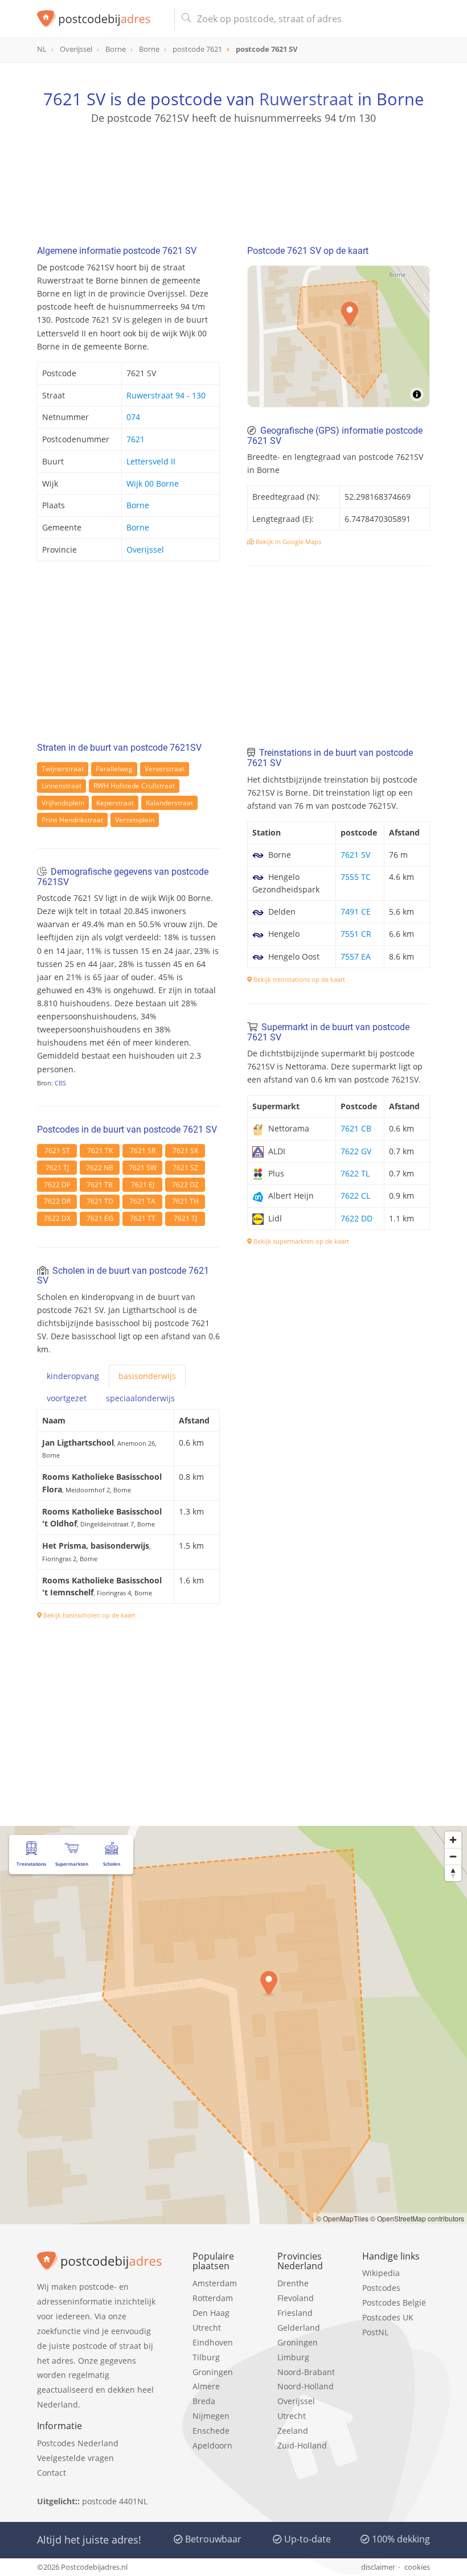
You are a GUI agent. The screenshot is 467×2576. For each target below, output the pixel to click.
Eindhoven (213, 2342)
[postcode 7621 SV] (101, 19)
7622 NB (100, 1168)
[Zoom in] (453, 1840)
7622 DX (57, 1218)
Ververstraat (165, 769)
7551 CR (356, 934)
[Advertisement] (233, 179)
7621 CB (356, 1128)
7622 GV (356, 1151)
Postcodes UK (388, 2317)
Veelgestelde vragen (75, 2458)
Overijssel (145, 550)
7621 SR (143, 1151)
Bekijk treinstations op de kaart (298, 979)
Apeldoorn (212, 2445)
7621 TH (185, 1201)
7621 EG (100, 1218)
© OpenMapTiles (342, 2218)
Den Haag (211, 2313)
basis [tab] (147, 1376)
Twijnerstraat (63, 769)
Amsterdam (215, 2283)
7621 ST (57, 1151)
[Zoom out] (453, 1856)
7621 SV (355, 855)
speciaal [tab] (140, 1398)
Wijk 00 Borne (153, 483)
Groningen (213, 2372)
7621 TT (143, 1218)
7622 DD (357, 1218)
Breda (204, 2401)
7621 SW (143, 1168)
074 (133, 417)
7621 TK (100, 1151)
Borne (138, 505)
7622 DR (57, 1201)
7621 (136, 439)
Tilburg (206, 2357)
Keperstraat (115, 803)
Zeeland (293, 2431)
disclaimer (378, 2567)
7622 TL (355, 1173)
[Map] (339, 336)
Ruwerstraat (306, 99)
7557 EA (356, 956)
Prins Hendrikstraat (72, 820)
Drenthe (293, 2283)
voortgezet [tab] (67, 1398)
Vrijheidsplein (63, 803)
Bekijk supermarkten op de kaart (300, 1241)
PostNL (375, 2332)
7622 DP (57, 1185)
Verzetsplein (135, 820)
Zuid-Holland (302, 2445)
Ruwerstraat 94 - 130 (166, 395)
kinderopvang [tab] (73, 1376)
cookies (417, 2567)
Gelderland (299, 2328)
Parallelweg (114, 769)
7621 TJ (57, 1168)
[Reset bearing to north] (453, 1873)
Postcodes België (394, 2303)
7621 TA (142, 1201)
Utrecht (207, 2328)
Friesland (295, 2313)
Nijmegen (211, 2416)
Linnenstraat (62, 786)
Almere (206, 2386)
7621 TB (100, 1185)
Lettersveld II (151, 461)
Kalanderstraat (169, 803)
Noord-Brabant (306, 2372)
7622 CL (355, 1196)
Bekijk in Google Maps (288, 542)
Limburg (293, 2357)
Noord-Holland (306, 2386)
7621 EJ (143, 1185)
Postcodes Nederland (78, 2443)
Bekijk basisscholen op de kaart (89, 1615)
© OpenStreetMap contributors (417, 2218)
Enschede (211, 2431)
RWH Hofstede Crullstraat (134, 786)
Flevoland (296, 2298)
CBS (60, 1083)
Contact (52, 2473)
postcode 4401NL (115, 2501)
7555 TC (356, 877)
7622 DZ (185, 1185)
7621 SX (185, 1151)
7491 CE (356, 912)
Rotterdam (213, 2298)
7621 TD (100, 1201)
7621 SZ (185, 1168)
